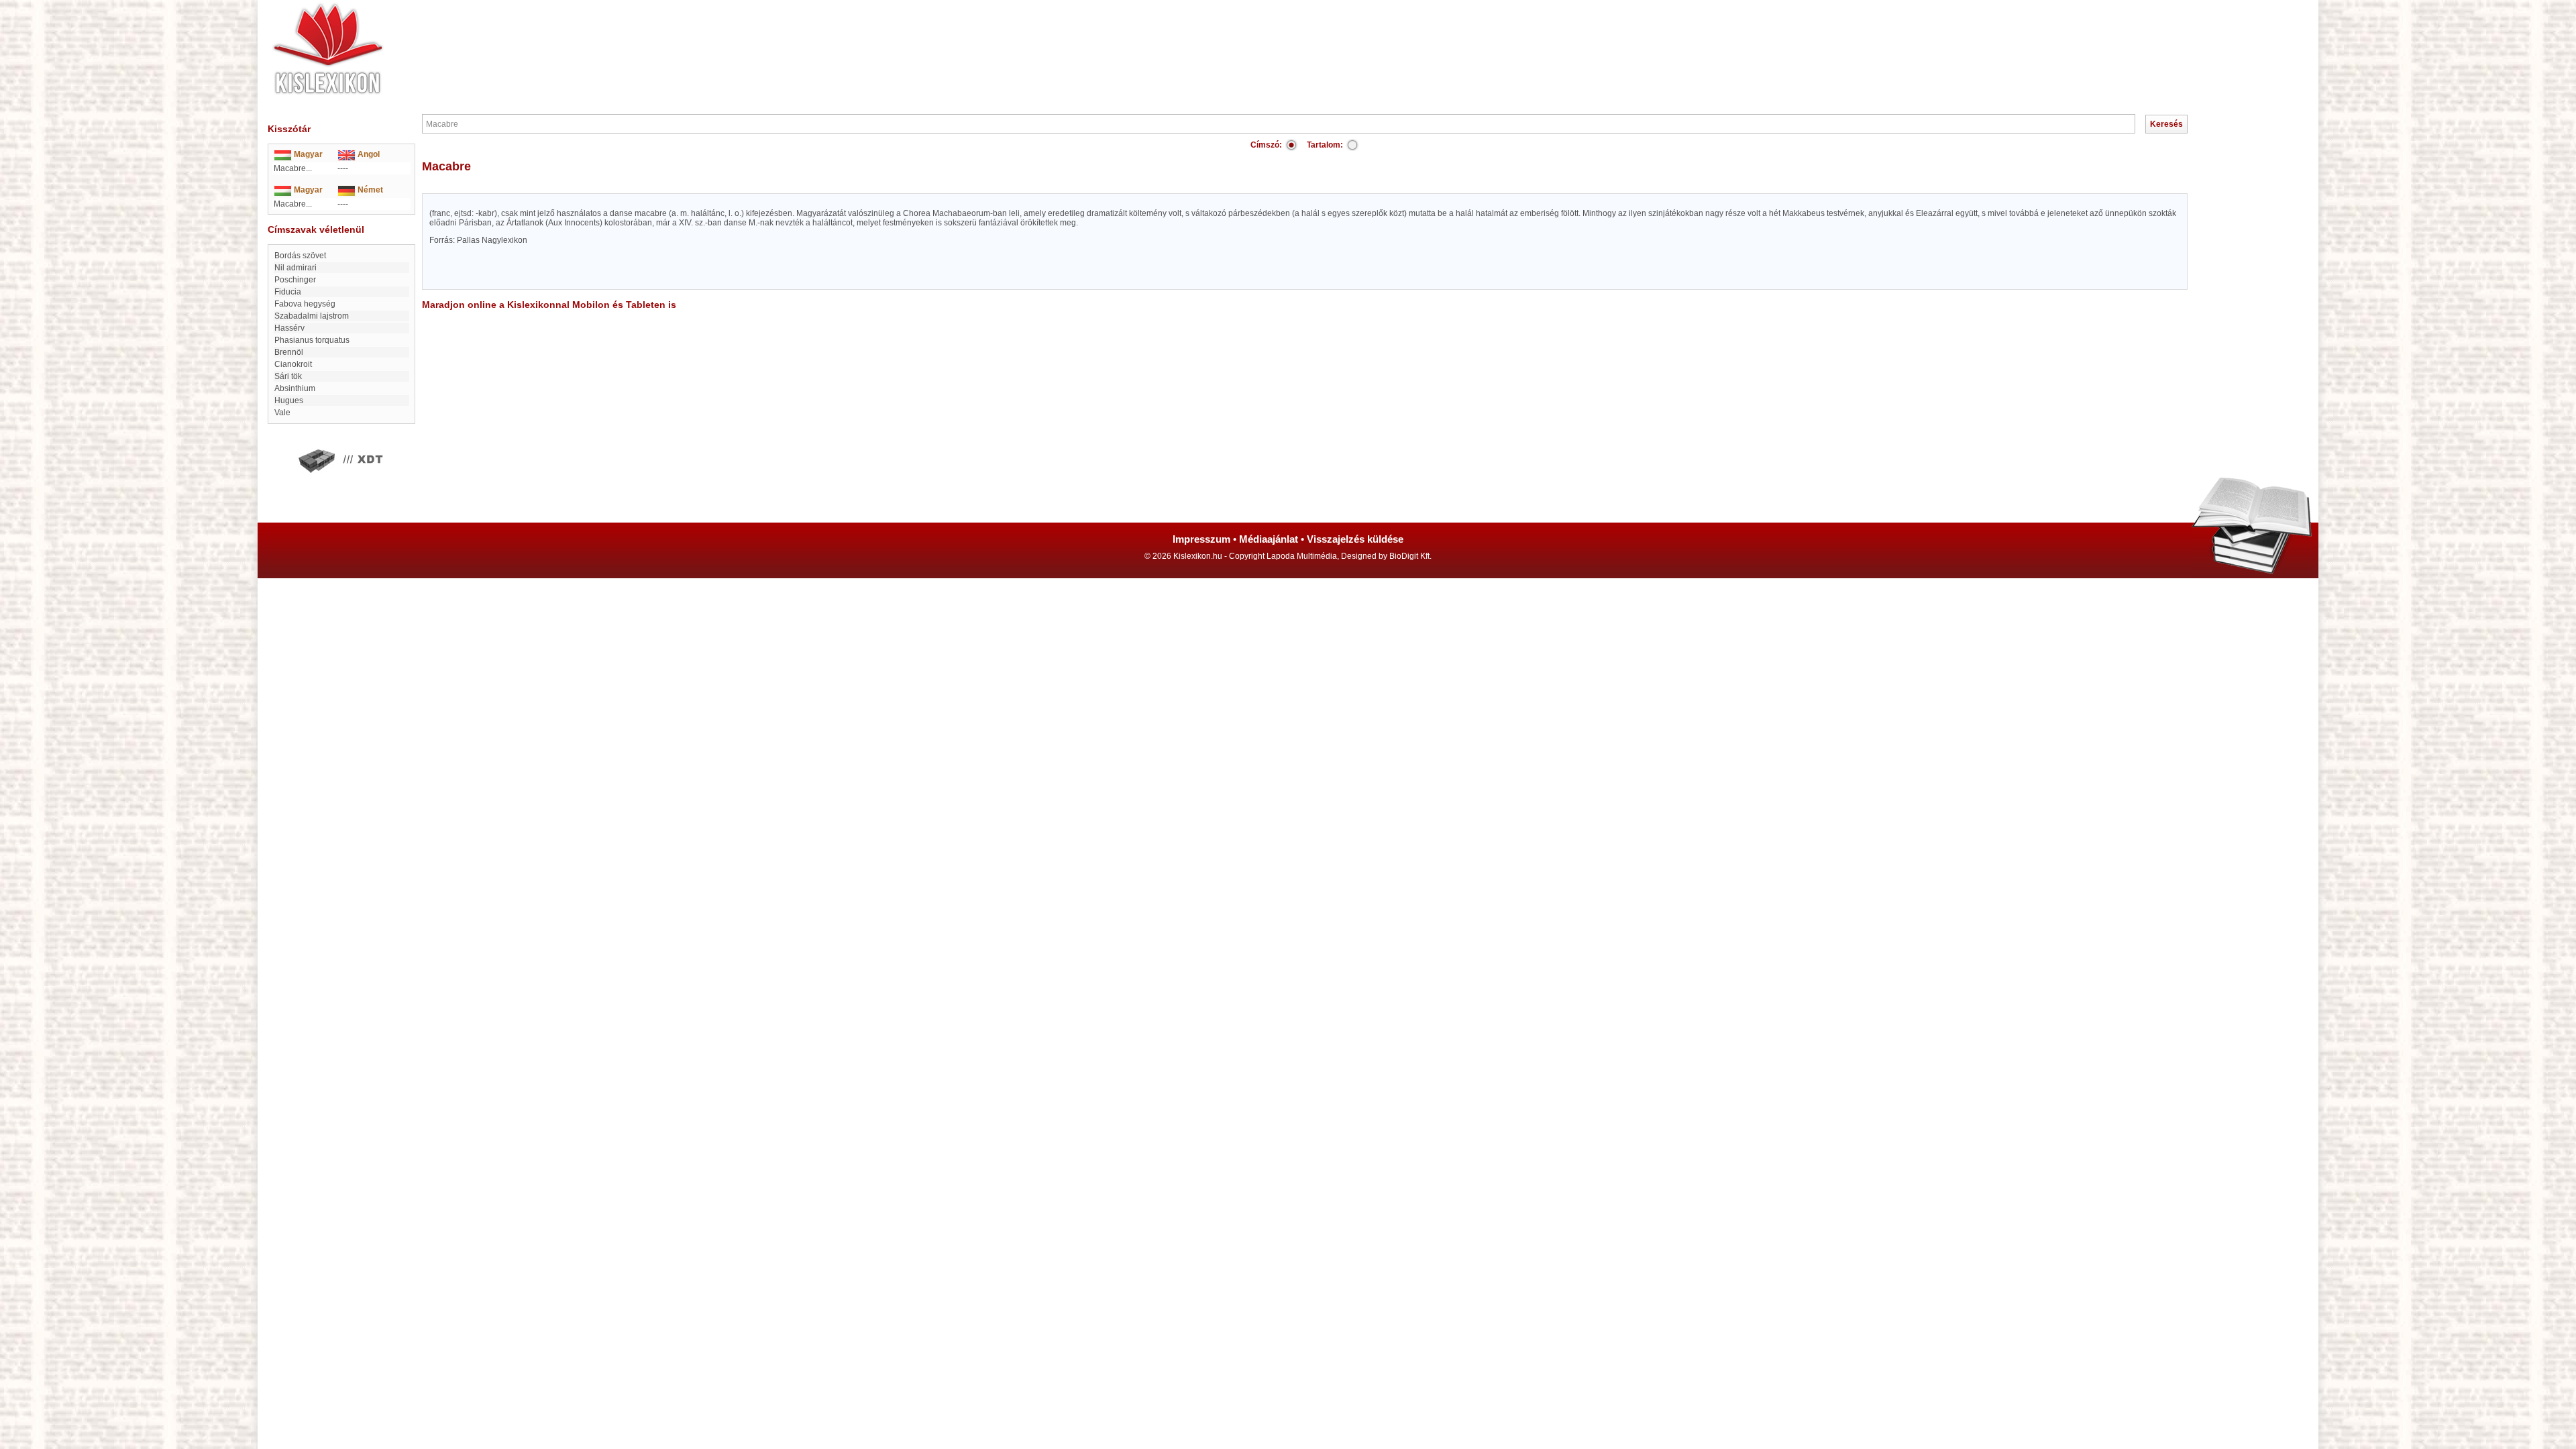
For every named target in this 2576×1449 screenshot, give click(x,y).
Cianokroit (293, 364)
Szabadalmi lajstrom (312, 316)
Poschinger (295, 280)
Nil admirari (296, 268)
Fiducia (288, 292)
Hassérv (289, 328)
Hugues (289, 400)
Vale (282, 413)
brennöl (289, 352)
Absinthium (295, 388)
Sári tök (288, 376)
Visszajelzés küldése (1355, 539)
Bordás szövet (300, 256)
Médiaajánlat (1269, 539)
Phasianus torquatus (312, 340)
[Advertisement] (1328, 40)
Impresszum (1201, 539)
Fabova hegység (305, 304)
